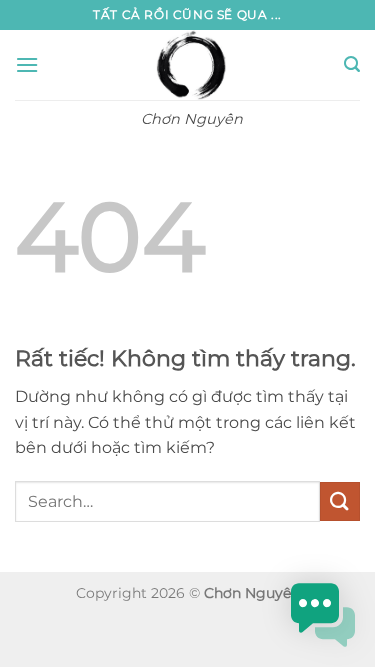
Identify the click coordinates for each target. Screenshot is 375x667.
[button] (27, 64)
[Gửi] (340, 501)
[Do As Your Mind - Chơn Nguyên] (191, 65)
